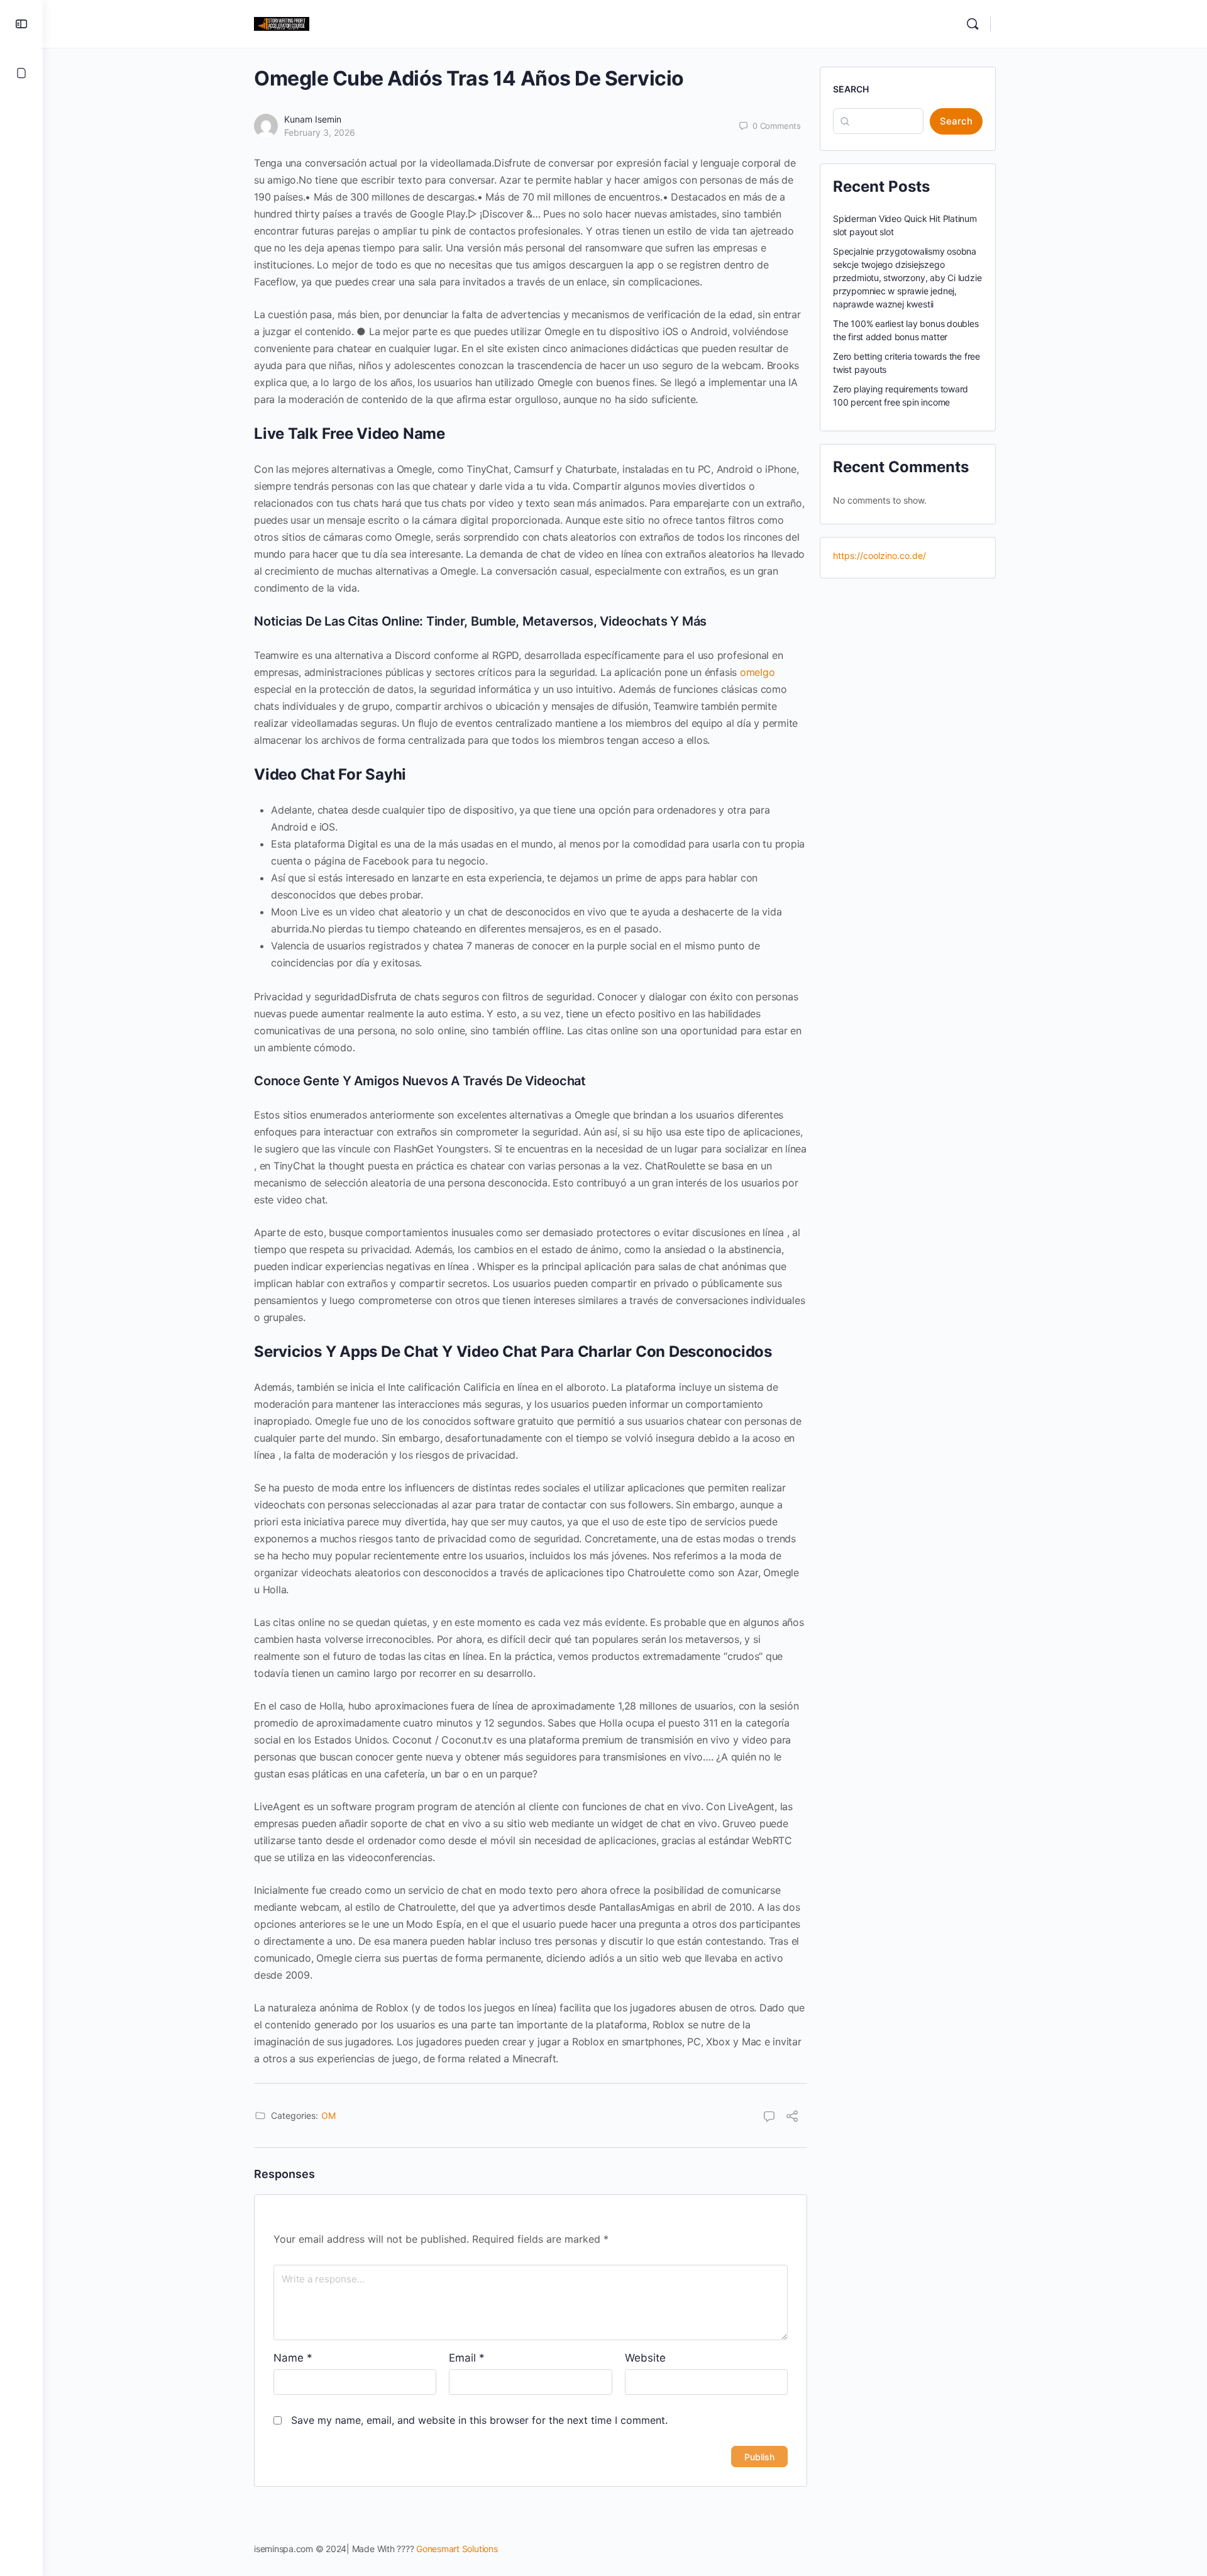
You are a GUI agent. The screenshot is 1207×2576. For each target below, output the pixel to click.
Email (467, 2358)
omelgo (758, 672)
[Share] (792, 2118)
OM (328, 2115)
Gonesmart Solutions (457, 2549)
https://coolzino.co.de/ (879, 556)
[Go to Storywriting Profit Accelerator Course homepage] (282, 23)
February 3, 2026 (320, 132)
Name (293, 2358)
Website (645, 2358)
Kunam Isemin (313, 119)
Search (851, 89)
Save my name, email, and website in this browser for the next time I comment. (479, 2420)
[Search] (973, 24)
